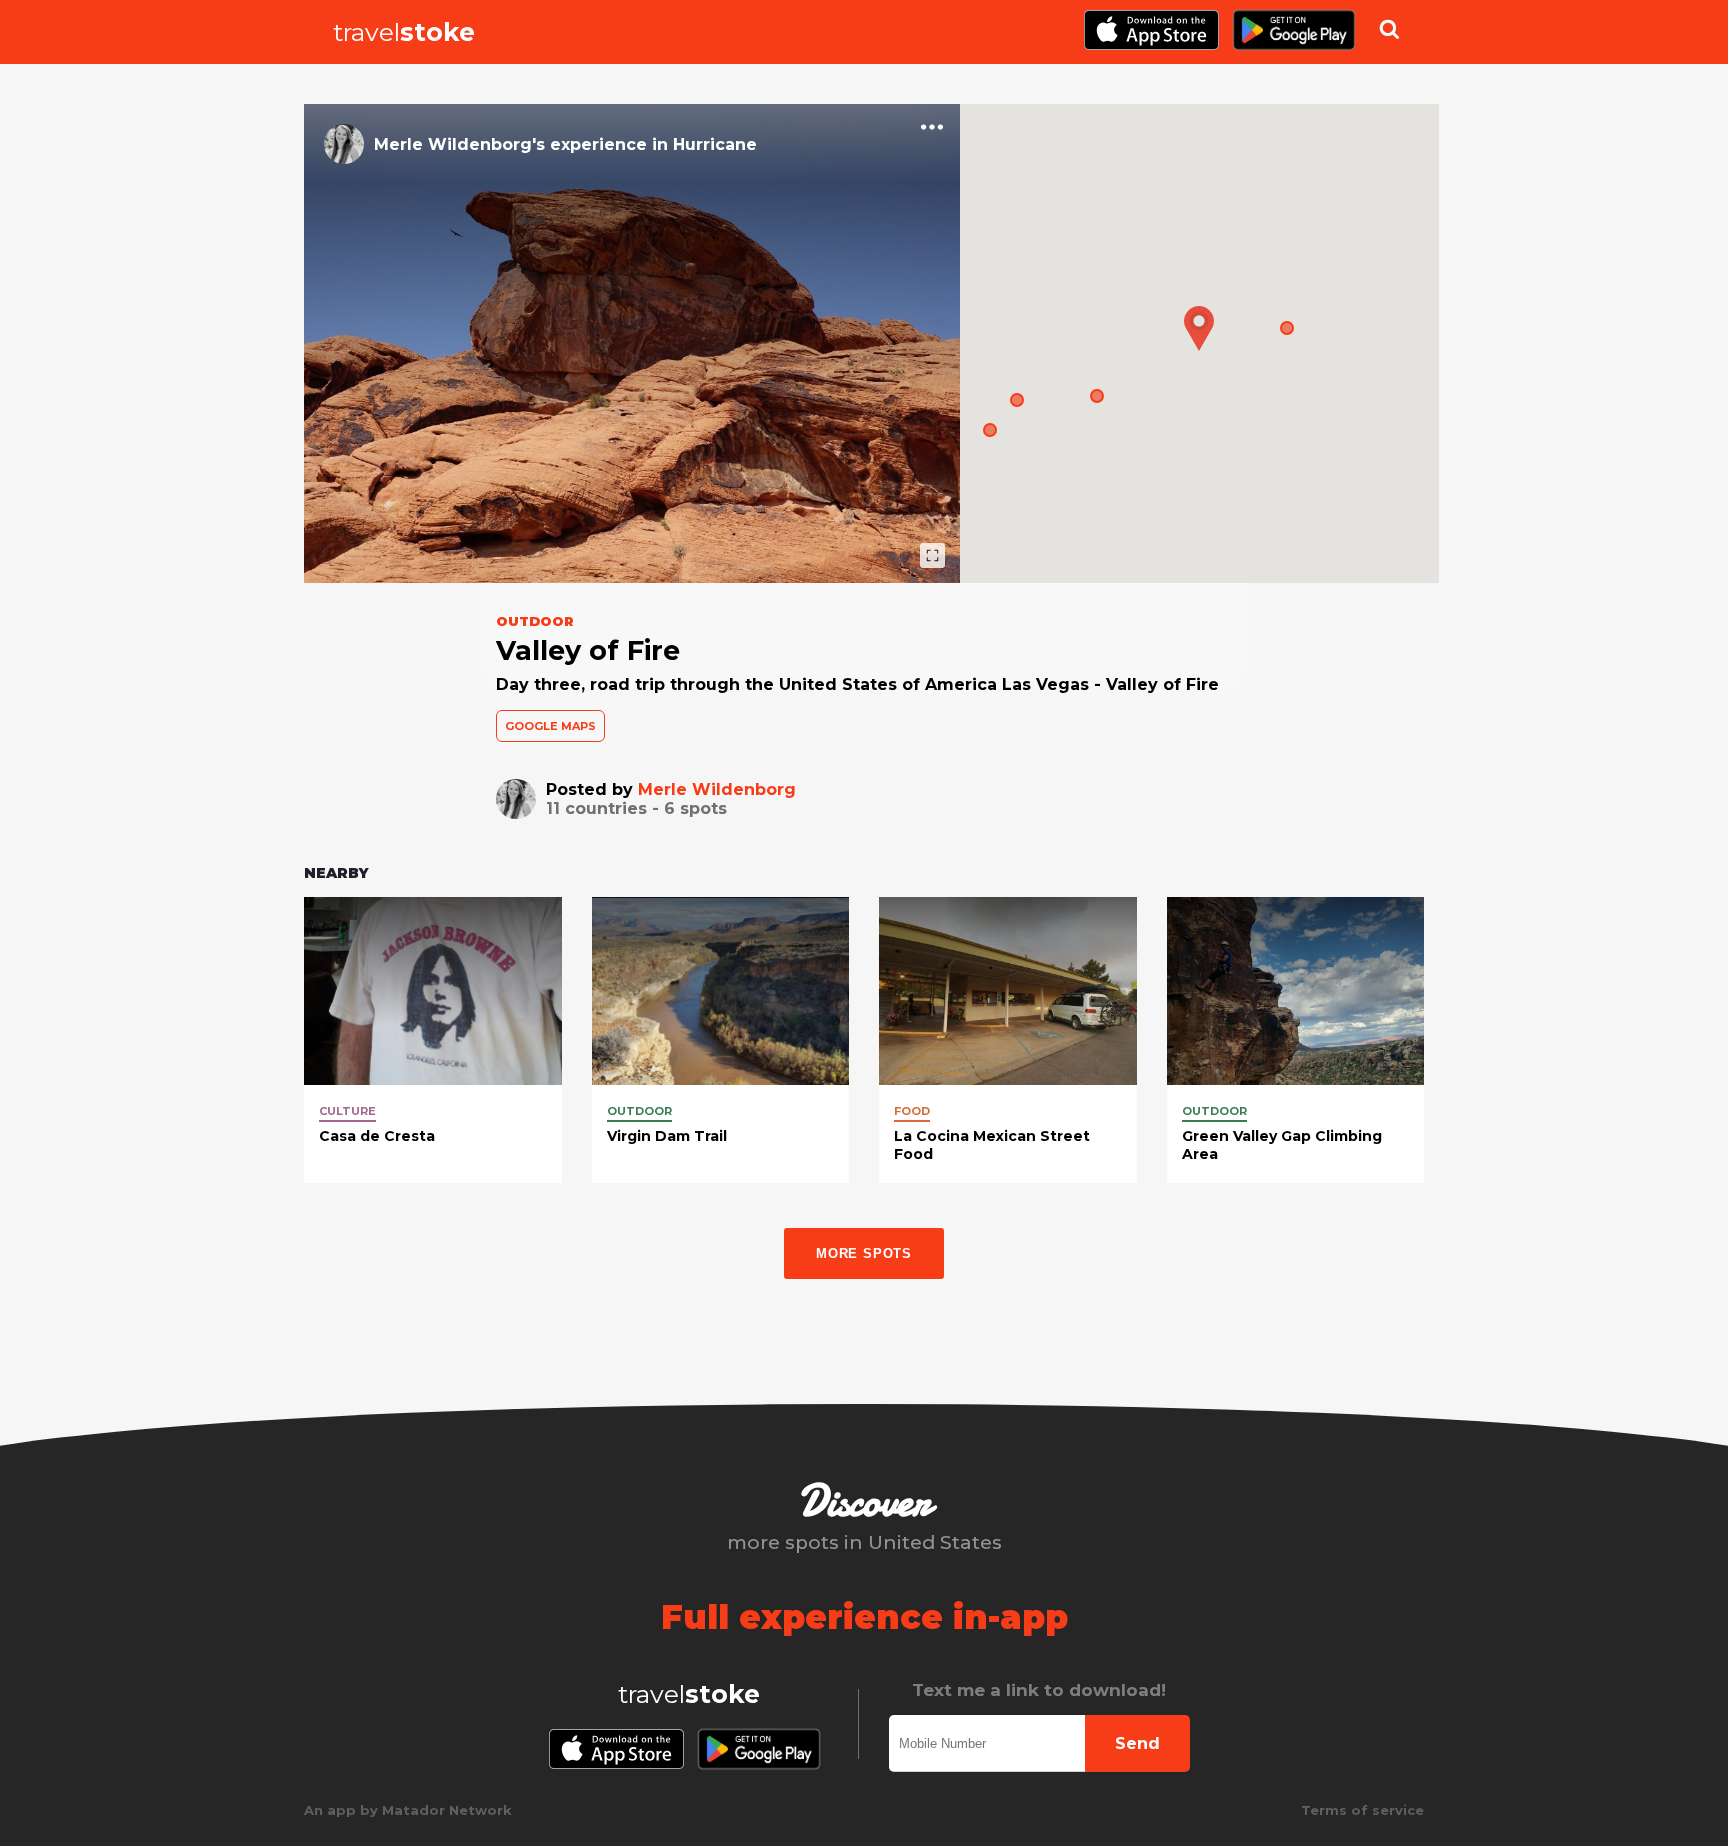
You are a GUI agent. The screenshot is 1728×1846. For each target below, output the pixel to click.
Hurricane (715, 144)
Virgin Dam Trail (667, 1136)
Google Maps (550, 726)
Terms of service (1362, 1810)
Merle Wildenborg (717, 789)
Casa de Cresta (377, 1136)
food (912, 1111)
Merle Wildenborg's (459, 144)
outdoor (639, 1111)
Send (1137, 1743)
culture (347, 1111)
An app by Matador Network (408, 1810)
